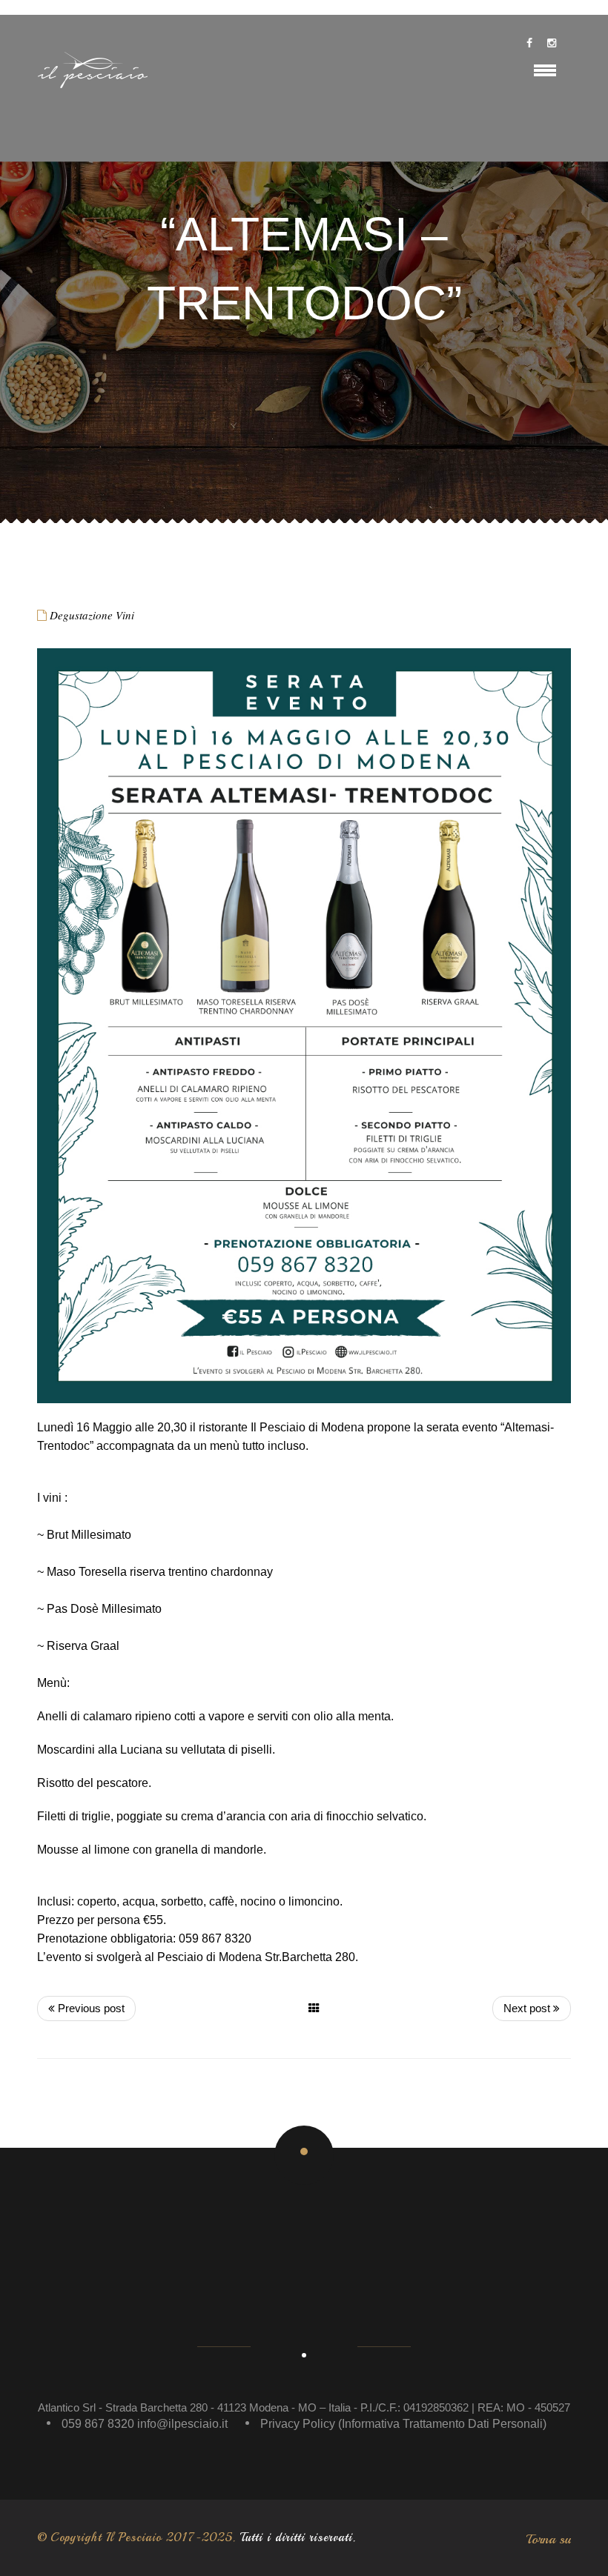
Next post (528, 2008)
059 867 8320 (98, 2424)
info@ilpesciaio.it (182, 2424)
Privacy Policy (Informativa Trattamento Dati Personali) (403, 2424)
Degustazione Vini (92, 615)
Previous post (90, 2008)
